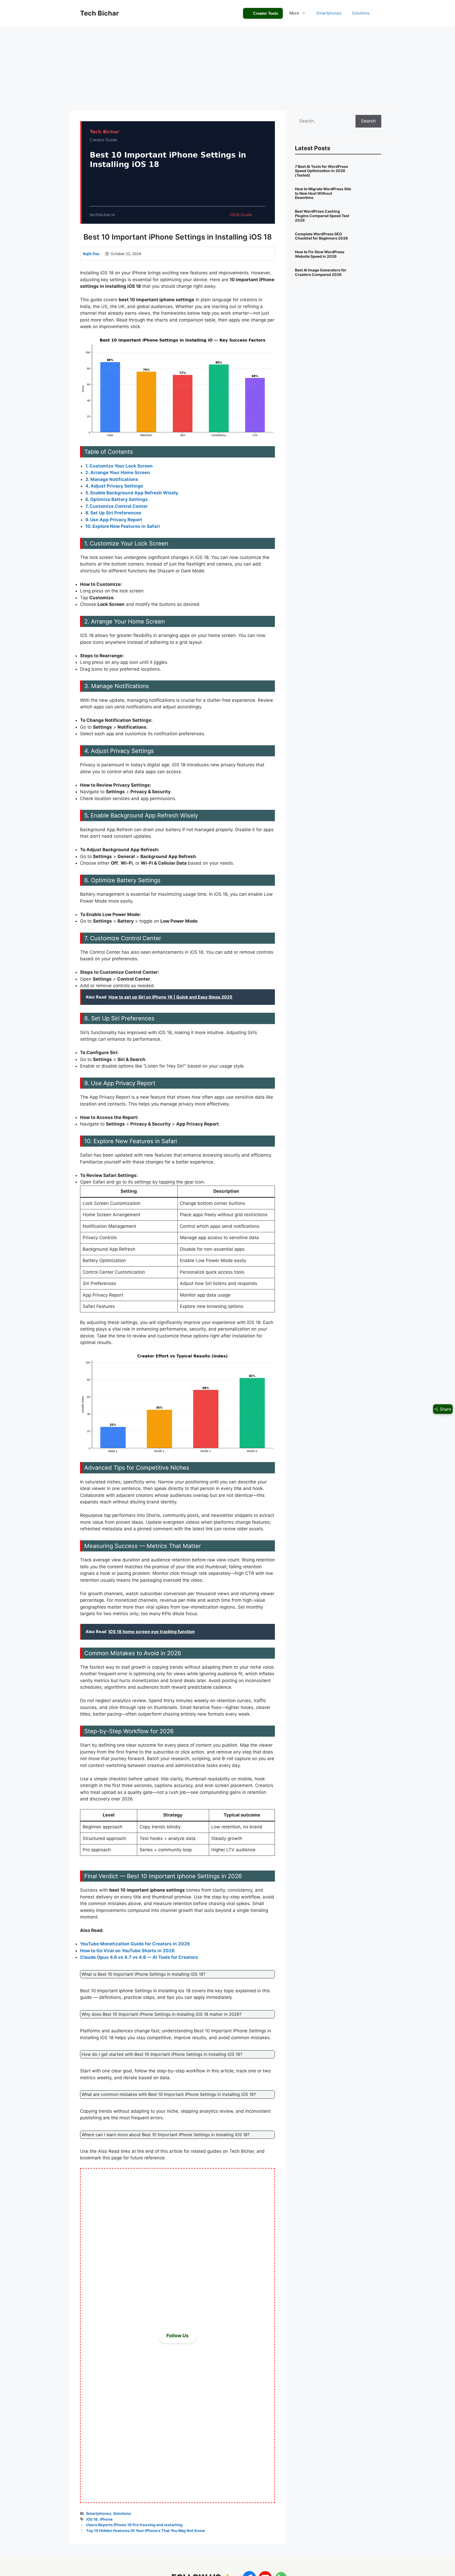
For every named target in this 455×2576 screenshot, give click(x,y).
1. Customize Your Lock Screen (119, 466)
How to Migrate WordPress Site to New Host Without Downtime (323, 193)
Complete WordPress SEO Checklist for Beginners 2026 (321, 236)
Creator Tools (266, 13)
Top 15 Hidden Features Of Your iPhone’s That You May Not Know (145, 2531)
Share (445, 1409)
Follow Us (177, 2336)
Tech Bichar (99, 13)
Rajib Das (91, 254)
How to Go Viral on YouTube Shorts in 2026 (127, 1951)
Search (368, 121)
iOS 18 (92, 2519)
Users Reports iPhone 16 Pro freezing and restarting (134, 2525)
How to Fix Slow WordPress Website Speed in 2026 (320, 254)
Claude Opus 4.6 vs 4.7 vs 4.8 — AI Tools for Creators (139, 1957)
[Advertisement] (227, 66)
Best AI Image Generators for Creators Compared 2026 (321, 272)
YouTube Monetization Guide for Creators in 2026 (135, 1944)
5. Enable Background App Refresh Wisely (132, 493)
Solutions (361, 13)
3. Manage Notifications (112, 479)
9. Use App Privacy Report (114, 520)
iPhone (106, 2519)
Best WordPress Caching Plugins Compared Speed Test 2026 (322, 216)
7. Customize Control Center (117, 506)
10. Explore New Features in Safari (123, 526)
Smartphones (329, 13)
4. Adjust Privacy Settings (114, 486)
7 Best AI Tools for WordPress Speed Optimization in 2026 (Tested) (322, 171)
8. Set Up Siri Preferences (113, 513)
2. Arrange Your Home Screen (118, 473)
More (294, 13)
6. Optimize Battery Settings (117, 499)
